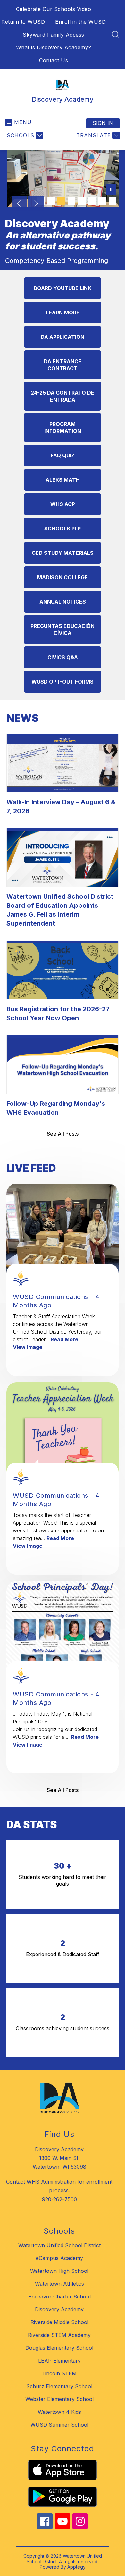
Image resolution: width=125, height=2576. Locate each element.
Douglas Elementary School (59, 2348)
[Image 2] (51, 201)
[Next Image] (36, 204)
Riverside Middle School (59, 2322)
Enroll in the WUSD (80, 22)
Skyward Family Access (54, 35)
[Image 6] (92, 201)
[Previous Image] (19, 204)
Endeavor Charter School (59, 2297)
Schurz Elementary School (59, 2386)
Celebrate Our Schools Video (54, 9)
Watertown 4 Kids (59, 2412)
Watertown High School (59, 2271)
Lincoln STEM (59, 2373)
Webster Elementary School (59, 2399)
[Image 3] (61, 201)
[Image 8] (113, 201)
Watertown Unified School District (59, 2245)
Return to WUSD (23, 22)
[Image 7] (102, 201)
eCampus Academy (59, 2258)
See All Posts (63, 1134)
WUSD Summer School (59, 2425)
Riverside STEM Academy (59, 2335)
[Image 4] (71, 201)
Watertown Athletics (59, 2284)
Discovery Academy (59, 2309)
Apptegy (76, 2567)
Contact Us (54, 60)
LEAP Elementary (59, 2361)
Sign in (103, 123)
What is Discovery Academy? (54, 47)
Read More (64, 1339)
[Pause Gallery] (111, 190)
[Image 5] (82, 201)
